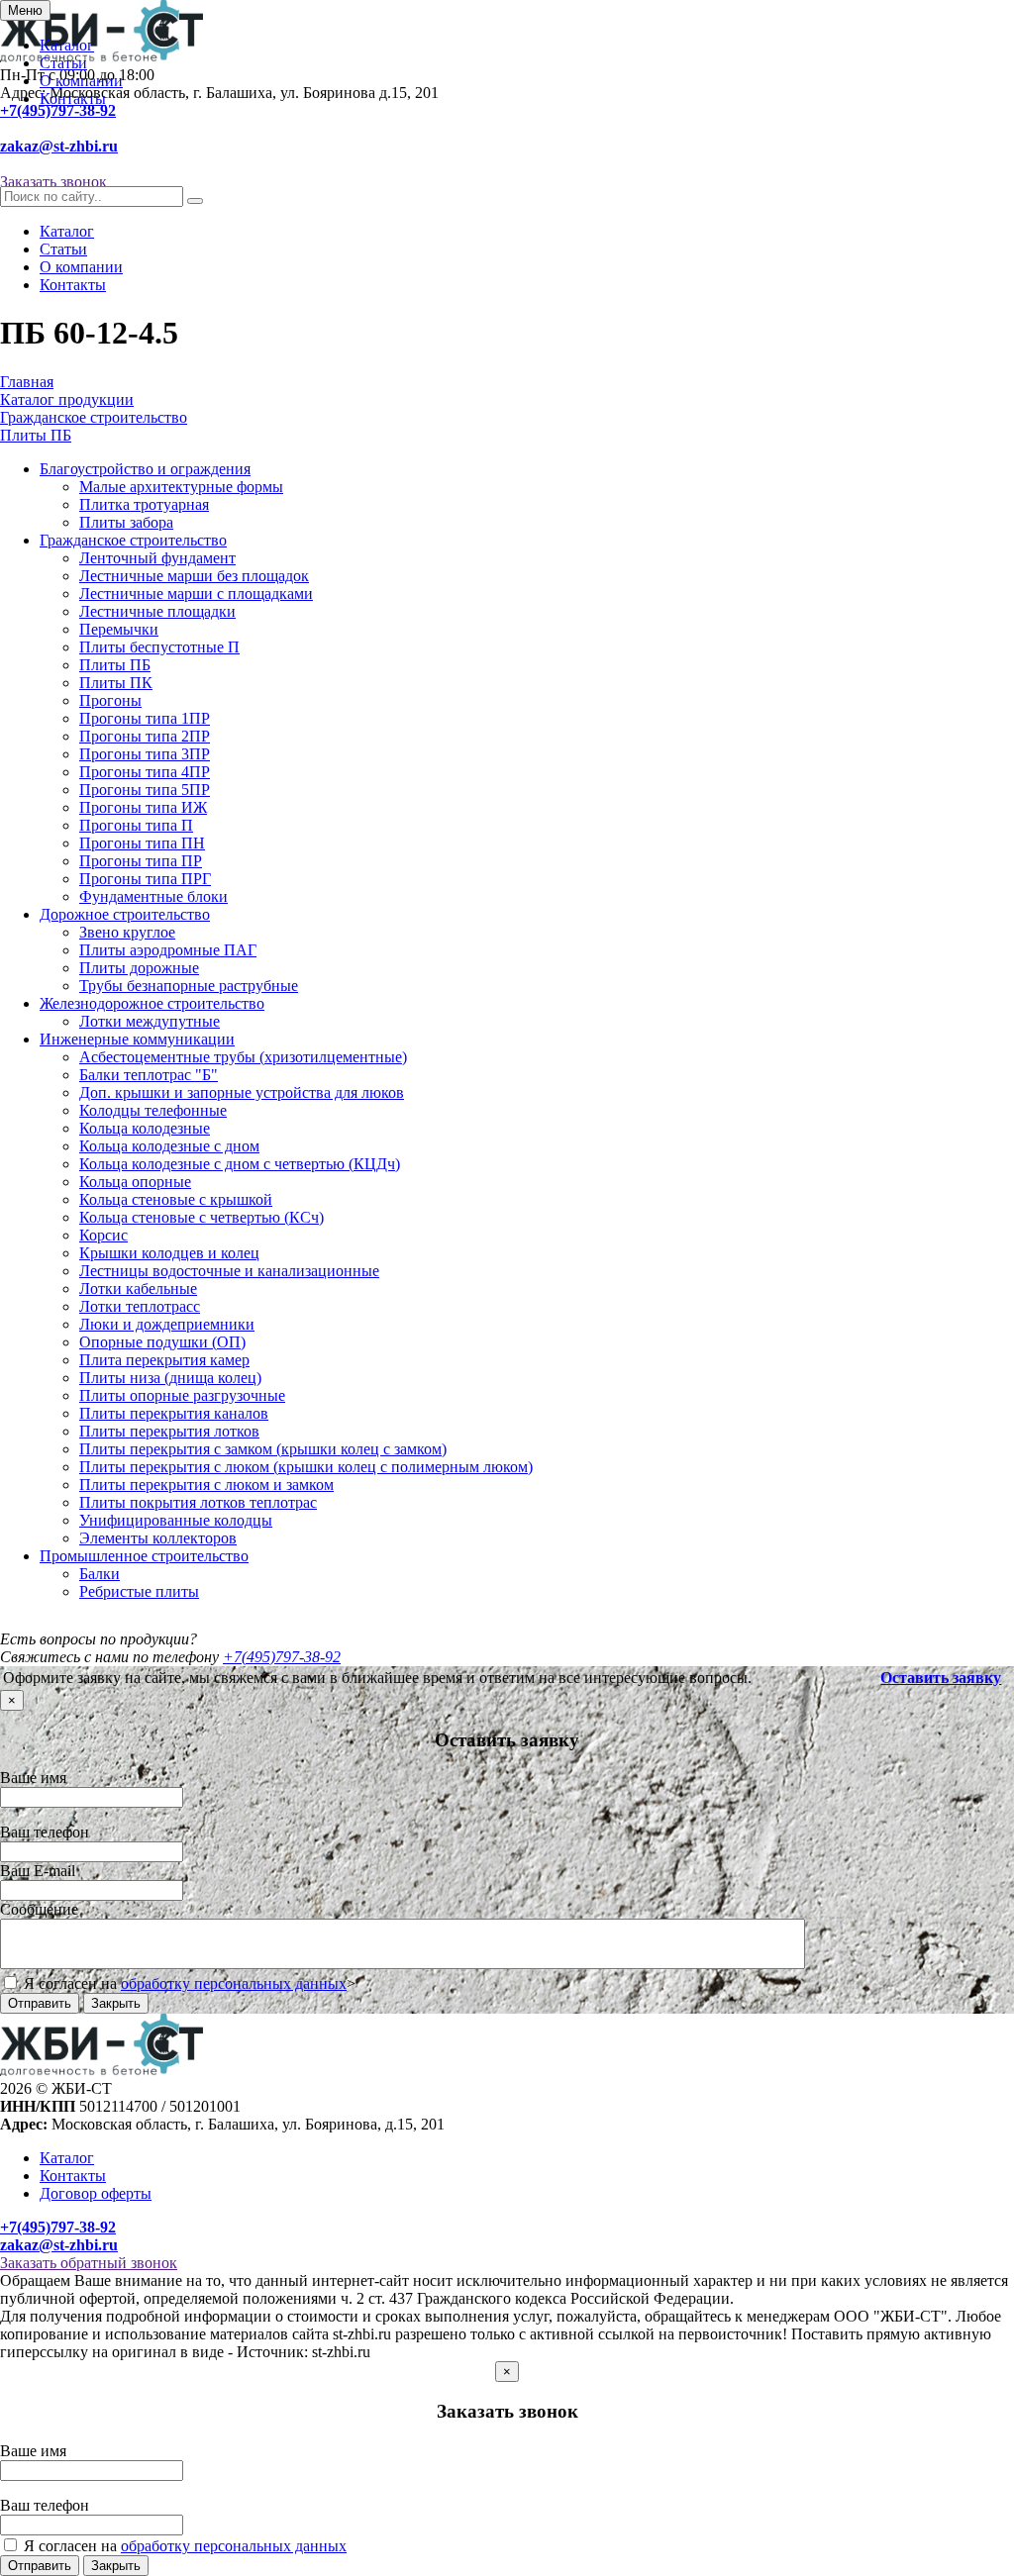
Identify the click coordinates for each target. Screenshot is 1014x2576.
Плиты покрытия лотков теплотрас (198, 1502)
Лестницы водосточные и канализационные (229, 1271)
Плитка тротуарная (144, 504)
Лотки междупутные (150, 1021)
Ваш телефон (45, 1832)
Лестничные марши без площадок (194, 576)
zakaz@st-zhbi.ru (59, 146)
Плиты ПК (116, 683)
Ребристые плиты (139, 1591)
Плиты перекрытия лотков (169, 1431)
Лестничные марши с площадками (196, 594)
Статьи (63, 63)
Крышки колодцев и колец (169, 1253)
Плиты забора (126, 522)
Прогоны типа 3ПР (145, 754)
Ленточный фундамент (157, 558)
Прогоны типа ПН (142, 843)
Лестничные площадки (157, 611)
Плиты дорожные (139, 968)
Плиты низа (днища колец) (170, 1378)
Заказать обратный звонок (89, 2263)
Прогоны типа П (136, 825)
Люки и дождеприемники (167, 1324)
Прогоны (110, 700)
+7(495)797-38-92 (58, 110)
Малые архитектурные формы (181, 487)
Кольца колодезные (145, 1128)
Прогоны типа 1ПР (145, 718)
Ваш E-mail (38, 1871)
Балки (100, 1574)
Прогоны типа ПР (141, 861)
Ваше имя (33, 1778)
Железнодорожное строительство (152, 1003)
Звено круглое (127, 932)
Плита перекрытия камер (164, 1360)
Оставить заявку (941, 1678)
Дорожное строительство (125, 914)
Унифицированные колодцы (176, 1520)
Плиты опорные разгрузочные (182, 1395)
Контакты (73, 99)
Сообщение (39, 1909)
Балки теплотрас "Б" (149, 1075)
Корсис (103, 1235)
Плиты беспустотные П (159, 647)
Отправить (40, 2003)
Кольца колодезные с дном (169, 1146)
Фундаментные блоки (153, 896)
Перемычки (119, 629)
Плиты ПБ (115, 665)
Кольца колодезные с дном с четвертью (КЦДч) (240, 1164)
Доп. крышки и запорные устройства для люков (242, 1092)
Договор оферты (96, 2193)
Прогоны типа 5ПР (145, 790)
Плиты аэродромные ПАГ (168, 950)
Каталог (67, 45)
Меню (25, 10)
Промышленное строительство (144, 1556)
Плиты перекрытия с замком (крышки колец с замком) (263, 1449)
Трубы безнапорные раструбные (189, 986)
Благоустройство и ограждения (145, 469)
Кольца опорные (135, 1182)
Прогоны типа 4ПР (145, 772)
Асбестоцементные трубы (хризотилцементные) (243, 1057)
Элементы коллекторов (158, 1538)
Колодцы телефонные (153, 1110)
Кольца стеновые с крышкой (176, 1199)
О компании (81, 81)
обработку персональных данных (234, 1983)
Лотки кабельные (138, 1288)
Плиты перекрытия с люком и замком (206, 1485)
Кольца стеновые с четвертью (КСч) (202, 1217)
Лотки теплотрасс (140, 1306)
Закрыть (116, 2003)
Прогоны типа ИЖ (143, 807)
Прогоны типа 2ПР (145, 736)
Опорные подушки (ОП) (162, 1342)
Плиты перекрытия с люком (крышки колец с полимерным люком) (306, 1467)
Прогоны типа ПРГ (145, 879)
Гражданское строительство (133, 540)
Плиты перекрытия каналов (174, 1413)
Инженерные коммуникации (137, 1039)
